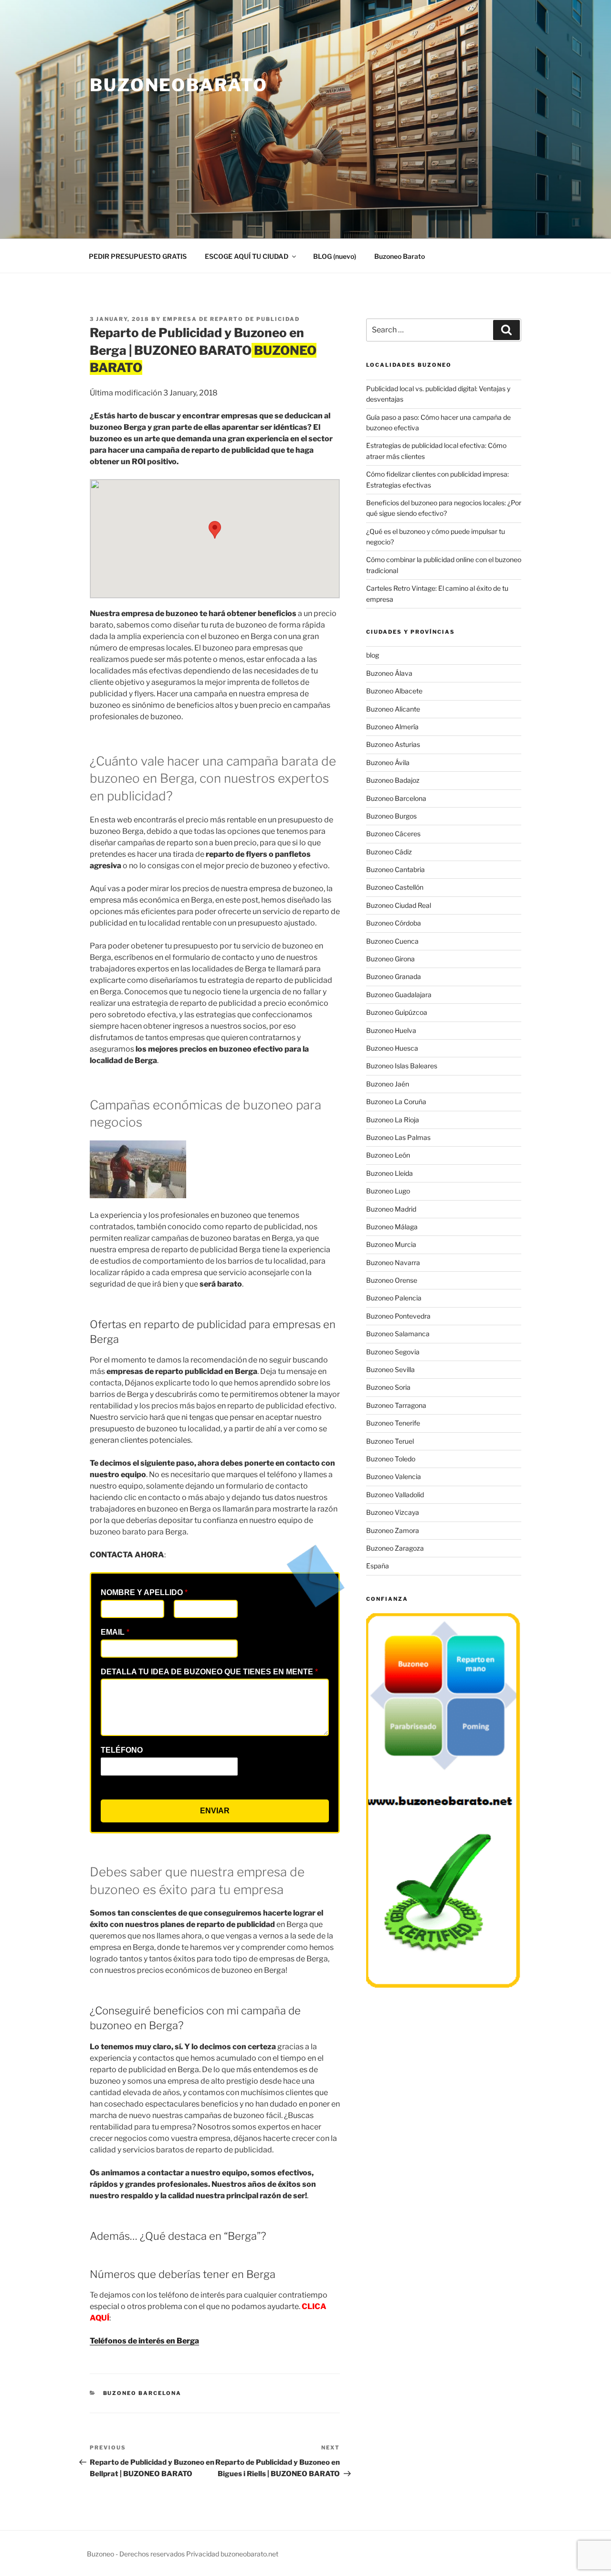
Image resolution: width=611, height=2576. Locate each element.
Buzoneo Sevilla (390, 1369)
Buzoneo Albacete (394, 691)
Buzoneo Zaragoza (395, 1548)
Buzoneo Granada (394, 976)
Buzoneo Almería (392, 727)
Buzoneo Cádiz (389, 852)
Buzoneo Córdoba (394, 923)
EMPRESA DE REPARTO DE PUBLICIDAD (231, 319)
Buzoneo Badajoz (393, 780)
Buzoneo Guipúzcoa (397, 1012)
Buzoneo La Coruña (396, 1102)
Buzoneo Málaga (392, 1227)
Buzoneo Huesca (392, 1048)
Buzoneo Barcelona (142, 2393)
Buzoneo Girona (390, 959)
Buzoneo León (388, 1155)
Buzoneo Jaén (388, 1084)
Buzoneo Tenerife (393, 1423)
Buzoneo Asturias (393, 744)
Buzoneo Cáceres (393, 834)
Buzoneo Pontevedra (398, 1316)
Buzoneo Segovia (393, 1352)
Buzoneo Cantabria (395, 869)
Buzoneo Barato (400, 256)
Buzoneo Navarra (393, 1262)
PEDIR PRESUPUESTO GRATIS (138, 256)
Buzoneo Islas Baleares (402, 1066)
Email (115, 1632)
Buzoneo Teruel (390, 1441)
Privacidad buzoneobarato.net (232, 2554)
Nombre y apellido (144, 1592)
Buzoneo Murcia (391, 1244)
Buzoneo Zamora (393, 1530)
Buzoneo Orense (392, 1280)
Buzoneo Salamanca (398, 1334)
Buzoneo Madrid (391, 1209)
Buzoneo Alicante (393, 709)
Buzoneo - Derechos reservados (137, 2554)
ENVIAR (215, 1811)
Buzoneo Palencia (394, 1298)
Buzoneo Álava (389, 673)
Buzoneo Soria (388, 1387)
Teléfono (122, 1750)
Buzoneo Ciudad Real (399, 905)
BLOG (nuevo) (335, 256)
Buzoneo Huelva (391, 1030)
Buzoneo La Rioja (393, 1120)
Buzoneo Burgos (391, 816)
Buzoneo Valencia (394, 1476)
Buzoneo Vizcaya (393, 1512)
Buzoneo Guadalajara (399, 995)
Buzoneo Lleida (390, 1173)
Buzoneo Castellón (395, 887)
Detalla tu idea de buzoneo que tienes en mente (209, 1672)
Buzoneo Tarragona (396, 1405)
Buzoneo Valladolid (395, 1495)
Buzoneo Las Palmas (398, 1137)
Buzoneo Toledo (391, 1459)
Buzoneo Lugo (388, 1191)
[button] (215, 530)
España (378, 1566)
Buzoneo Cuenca (392, 941)
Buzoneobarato (179, 85)
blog (373, 655)
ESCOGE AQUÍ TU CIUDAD (247, 256)
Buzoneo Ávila (388, 762)
